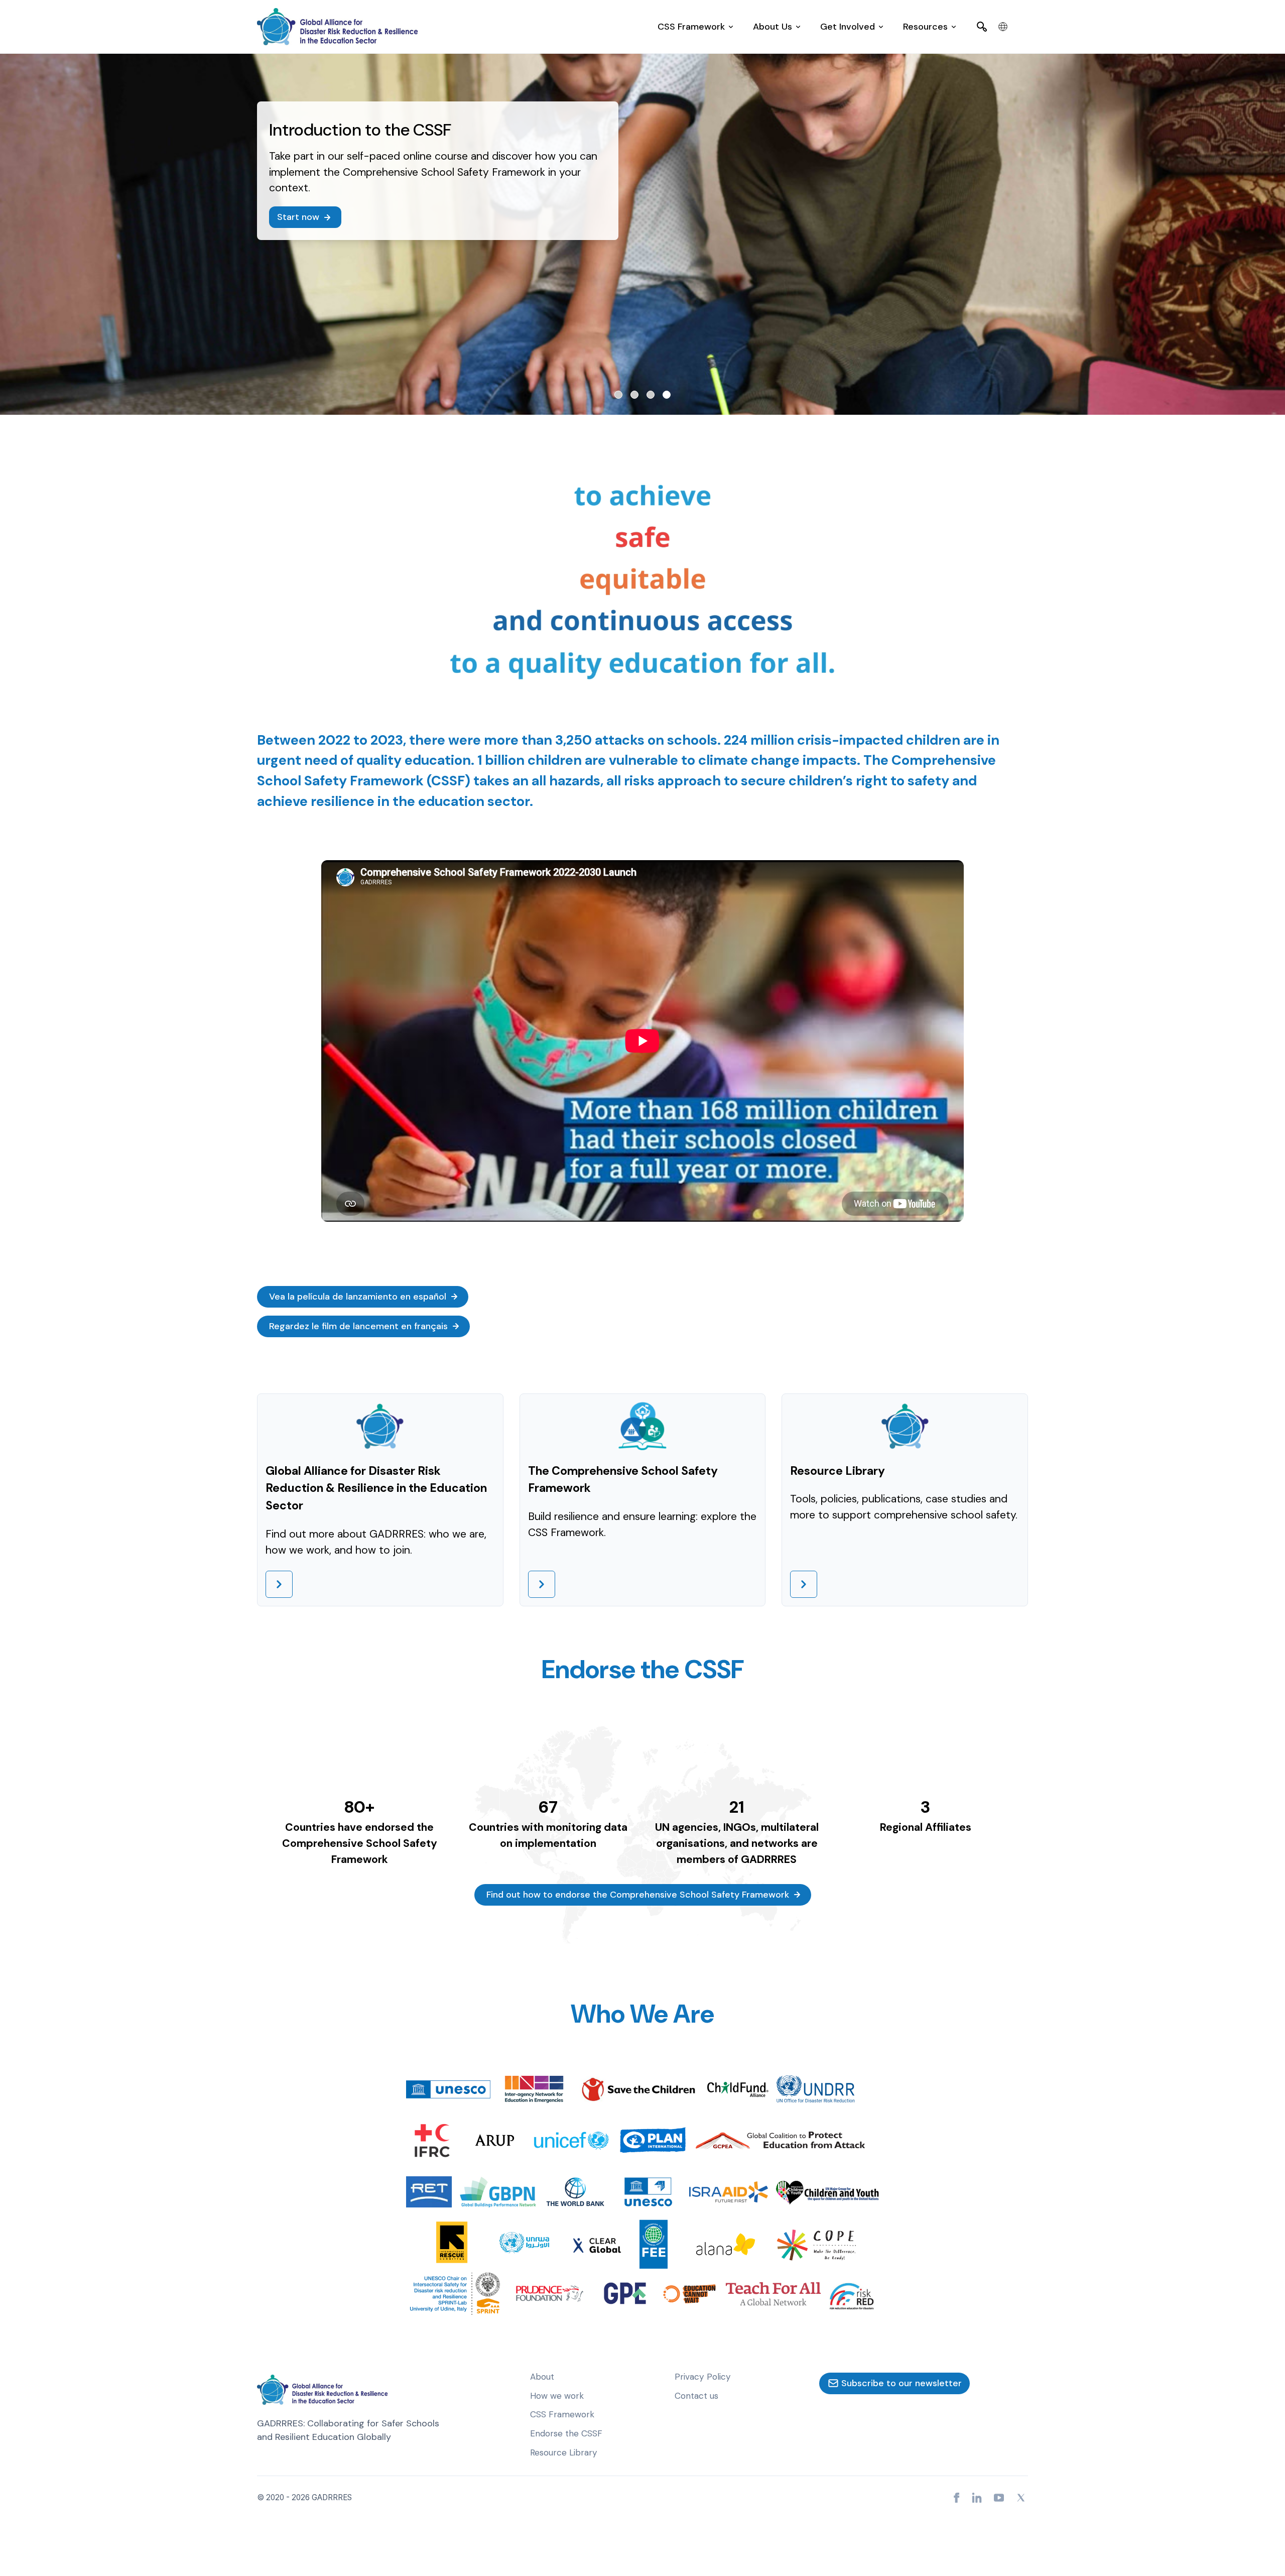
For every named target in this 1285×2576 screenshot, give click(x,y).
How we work (557, 2396)
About (542, 2377)
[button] (695, 27)
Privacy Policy (703, 2377)
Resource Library (564, 2452)
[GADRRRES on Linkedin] (977, 2498)
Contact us (696, 2396)
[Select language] (1003, 27)
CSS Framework (562, 2414)
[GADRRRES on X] (1021, 2498)
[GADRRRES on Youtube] (999, 2498)
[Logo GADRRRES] (337, 27)
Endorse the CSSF (566, 2433)
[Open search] (982, 27)
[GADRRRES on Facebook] (957, 2498)
